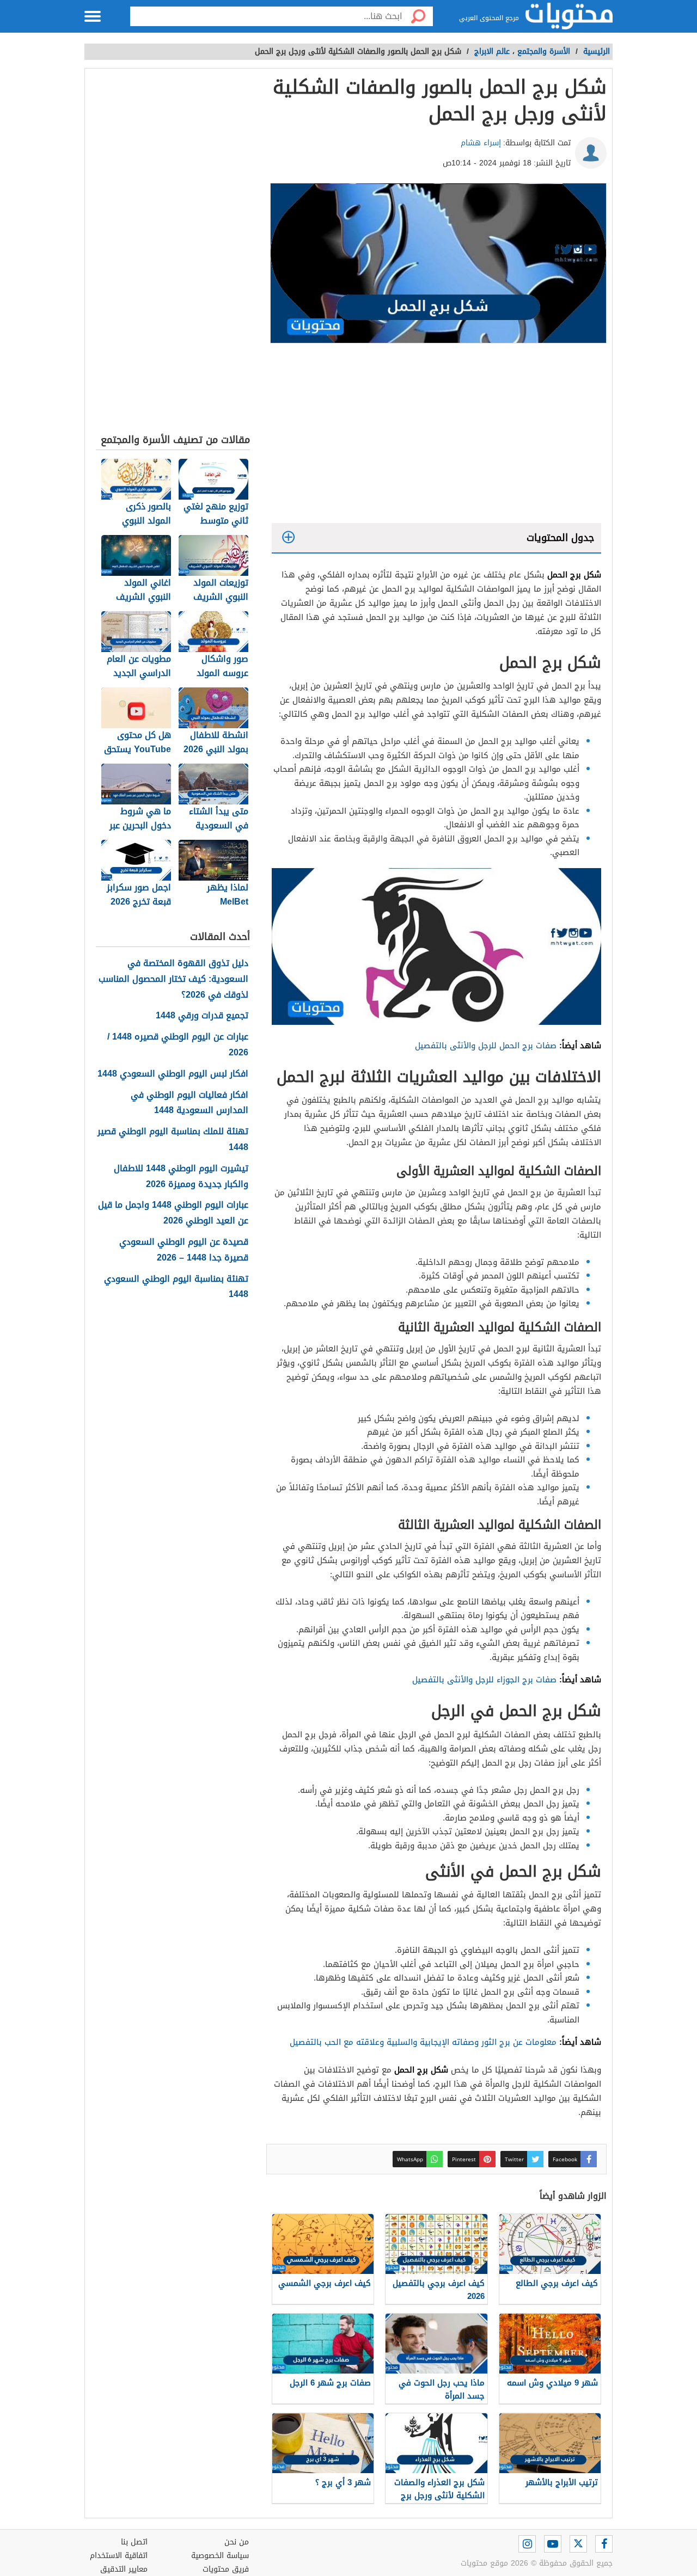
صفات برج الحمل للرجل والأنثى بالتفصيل (486, 1046)
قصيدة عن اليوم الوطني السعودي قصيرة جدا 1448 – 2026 (184, 1250)
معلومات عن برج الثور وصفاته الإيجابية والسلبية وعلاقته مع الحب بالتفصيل (423, 2042)
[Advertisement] (436, 436)
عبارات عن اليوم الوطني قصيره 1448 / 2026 (178, 1045)
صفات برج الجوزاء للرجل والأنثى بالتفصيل (484, 1680)
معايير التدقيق (124, 2569)
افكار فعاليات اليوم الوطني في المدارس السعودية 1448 (189, 1103)
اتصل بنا (134, 2542)
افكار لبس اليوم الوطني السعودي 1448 (173, 1074)
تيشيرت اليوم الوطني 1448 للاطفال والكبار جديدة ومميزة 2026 (181, 1177)
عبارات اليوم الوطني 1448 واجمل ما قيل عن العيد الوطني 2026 (173, 1213)
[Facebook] (604, 2544)
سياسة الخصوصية (220, 2556)
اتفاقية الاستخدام (119, 2556)
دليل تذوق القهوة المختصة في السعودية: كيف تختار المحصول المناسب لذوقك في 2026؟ (173, 979)
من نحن (237, 2542)
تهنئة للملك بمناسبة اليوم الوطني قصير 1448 (173, 1140)
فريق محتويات (226, 2569)
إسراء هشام (481, 143)
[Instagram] (527, 2544)
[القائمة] (93, 16)
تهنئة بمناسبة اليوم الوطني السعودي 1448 (176, 1287)
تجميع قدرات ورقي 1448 (202, 1016)
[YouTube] (553, 2544)
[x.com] (578, 2544)
